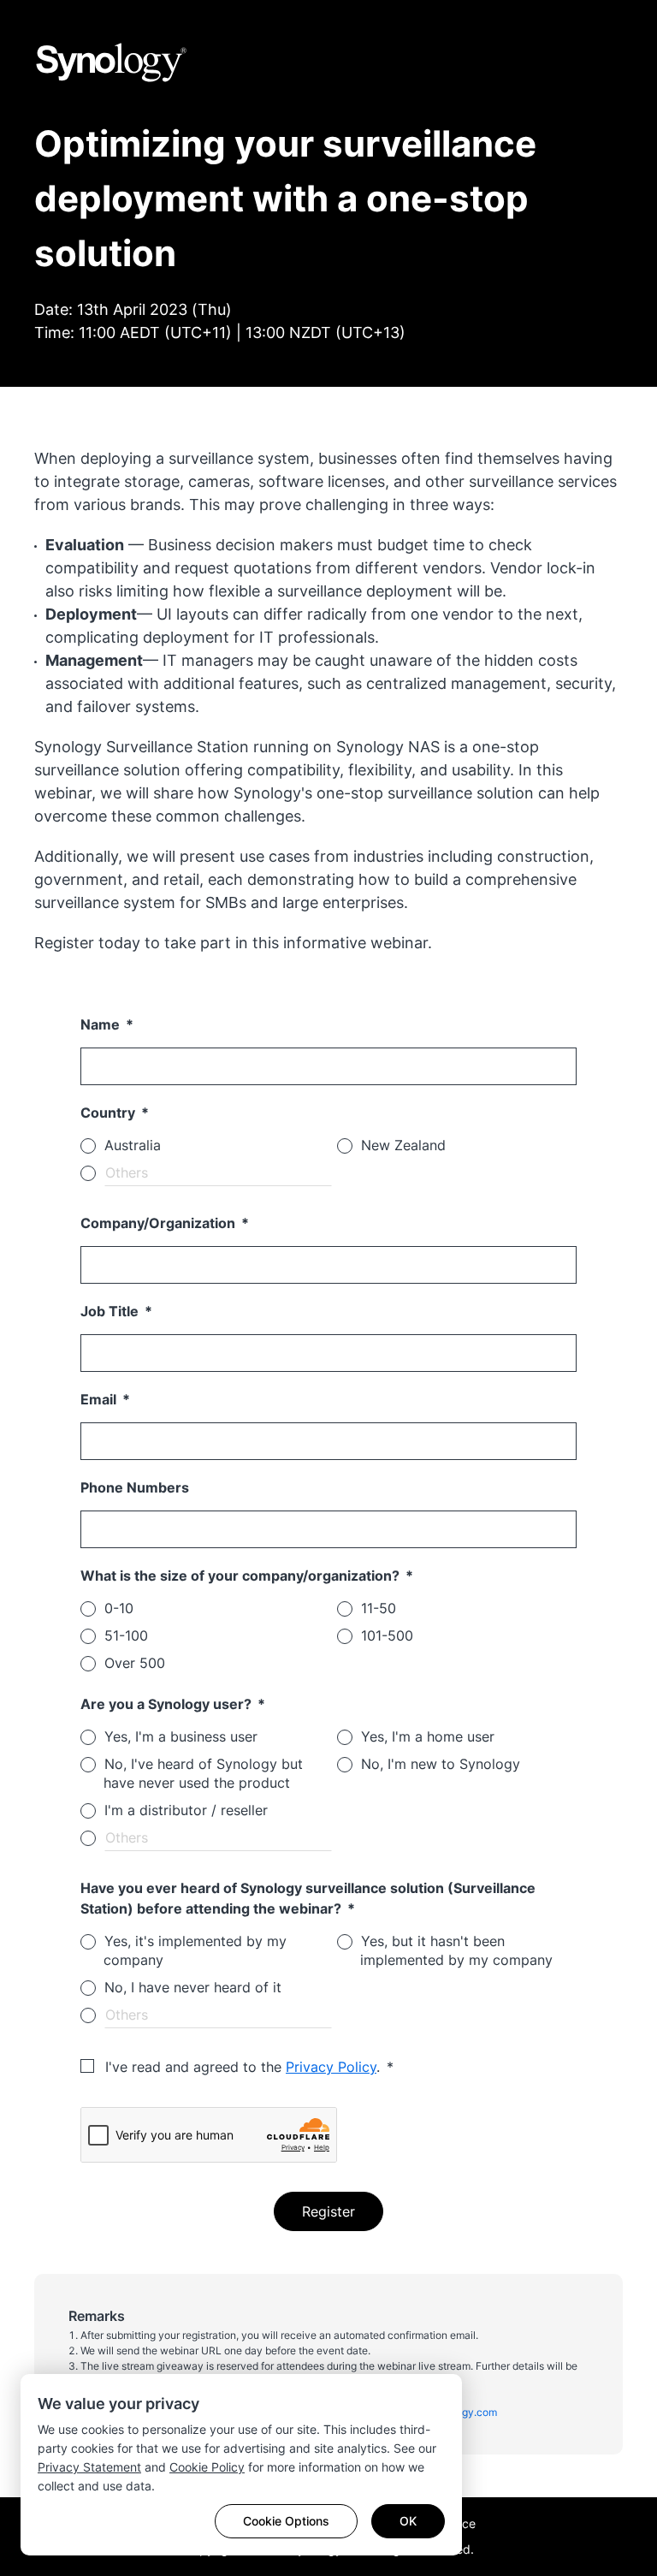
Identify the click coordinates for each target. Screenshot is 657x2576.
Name (102, 1024)
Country (109, 1113)
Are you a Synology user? (168, 1704)
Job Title (111, 1311)
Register (328, 2211)
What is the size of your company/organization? (242, 1576)
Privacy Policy (331, 2067)
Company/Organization (160, 1223)
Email (100, 1399)
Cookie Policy (207, 2467)
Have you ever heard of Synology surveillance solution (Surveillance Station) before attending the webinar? (308, 1898)
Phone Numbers (135, 1487)
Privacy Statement (89, 2467)
